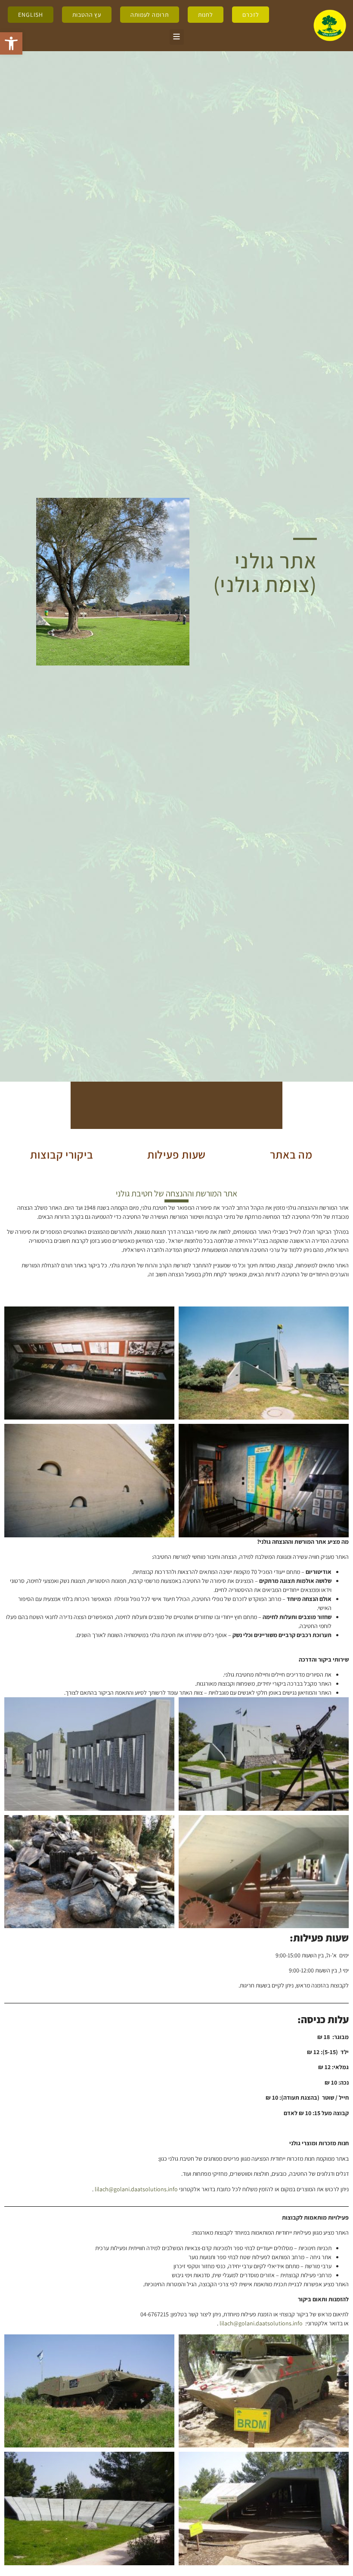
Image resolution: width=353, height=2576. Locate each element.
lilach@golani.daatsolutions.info (136, 2189)
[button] (11, 43)
